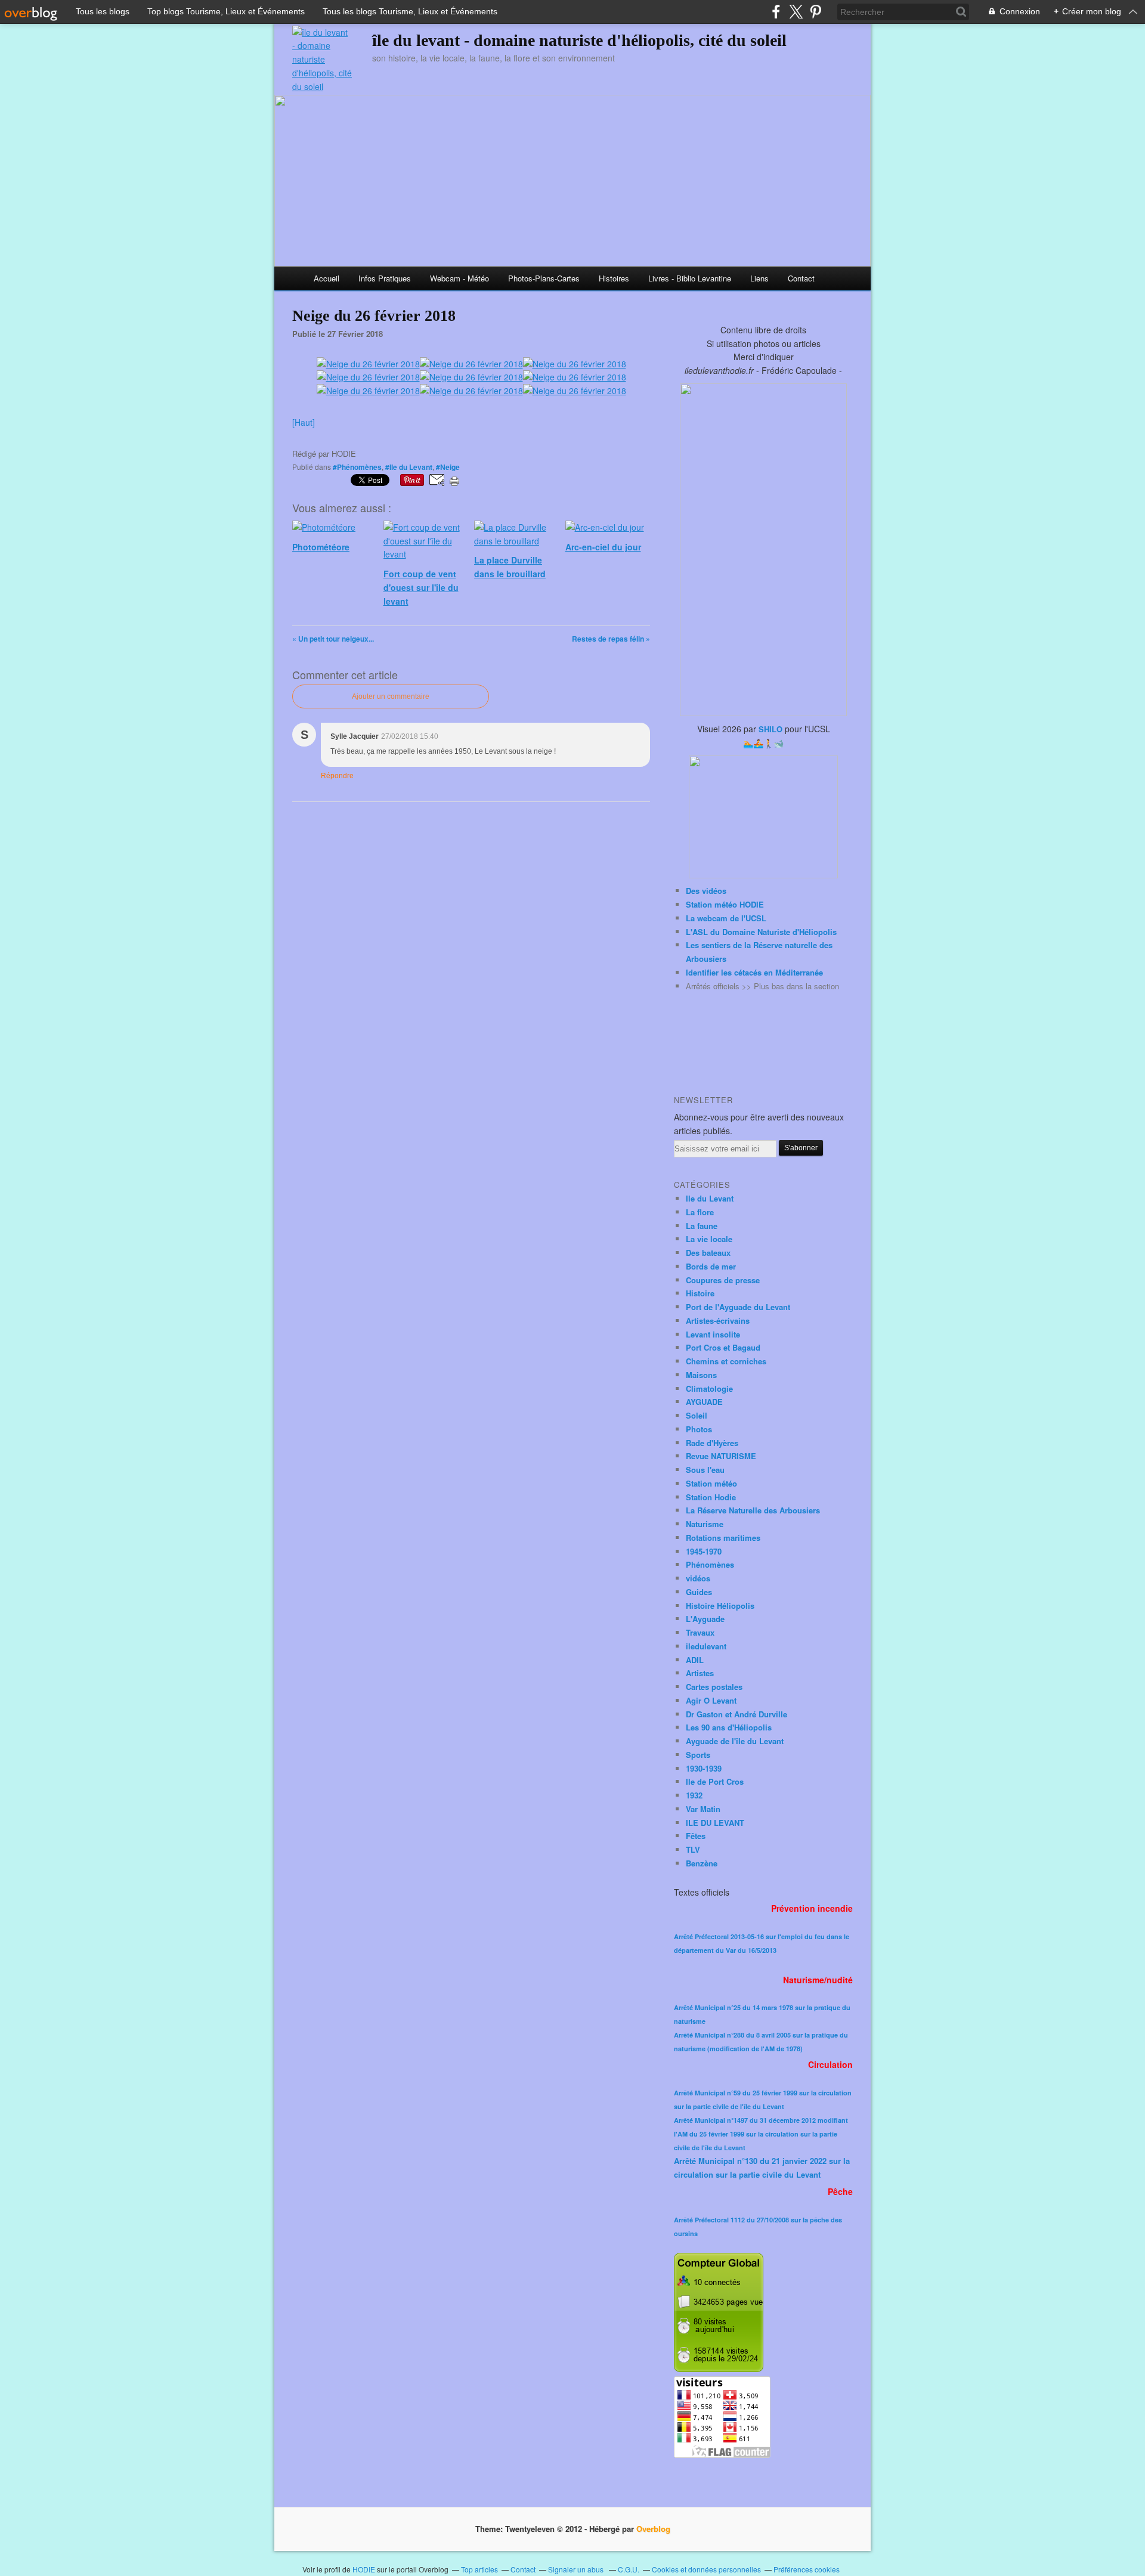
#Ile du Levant (409, 467)
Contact (801, 278)
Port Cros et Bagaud (723, 1347)
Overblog (653, 2529)
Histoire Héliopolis (720, 1606)
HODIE (364, 2569)
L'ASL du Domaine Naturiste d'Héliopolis (761, 932)
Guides (699, 1592)
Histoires (614, 278)
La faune (702, 1226)
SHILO (770, 729)
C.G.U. (629, 2569)
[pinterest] (816, 12)
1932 (694, 1795)
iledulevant (706, 1646)
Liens (759, 278)
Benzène (702, 1863)
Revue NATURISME (721, 1456)
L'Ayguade (705, 1619)
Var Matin (703, 1809)
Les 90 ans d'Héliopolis (729, 1727)
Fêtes (696, 1836)
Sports (698, 1755)
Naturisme (705, 1524)
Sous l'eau (705, 1470)
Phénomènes (710, 1564)
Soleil (697, 1415)
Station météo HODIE (725, 904)
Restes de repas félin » (611, 639)
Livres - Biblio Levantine (690, 278)
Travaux (700, 1632)
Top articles (479, 2569)
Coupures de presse (723, 1280)
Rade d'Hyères (712, 1443)
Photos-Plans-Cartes (544, 278)
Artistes (700, 1673)
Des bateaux (708, 1253)
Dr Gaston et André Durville (736, 1714)
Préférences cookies (807, 2569)
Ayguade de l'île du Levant (735, 1741)
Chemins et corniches (726, 1361)
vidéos (698, 1578)
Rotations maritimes (723, 1538)
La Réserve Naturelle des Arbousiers (753, 1510)
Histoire (700, 1293)
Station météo (711, 1483)
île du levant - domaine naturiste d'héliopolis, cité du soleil (579, 40)
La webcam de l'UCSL (726, 918)
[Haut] (304, 422)
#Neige (448, 467)
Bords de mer (711, 1266)
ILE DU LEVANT (715, 1823)
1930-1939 (704, 1768)
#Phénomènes (357, 467)
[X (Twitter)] (796, 12)
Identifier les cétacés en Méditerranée (754, 972)
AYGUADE (704, 1402)
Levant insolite (713, 1334)
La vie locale (709, 1239)
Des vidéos (706, 891)
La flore (700, 1212)
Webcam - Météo (459, 278)
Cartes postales (714, 1687)
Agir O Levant (711, 1700)
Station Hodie (711, 1497)
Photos (699, 1429)
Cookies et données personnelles (706, 2569)
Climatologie (709, 1388)
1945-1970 (704, 1551)
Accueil (327, 278)
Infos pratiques (385, 278)
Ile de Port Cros (715, 1781)
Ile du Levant (710, 1198)
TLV (693, 1849)
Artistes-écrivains (718, 1320)
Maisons (701, 1375)
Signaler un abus (577, 2569)
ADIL (695, 1660)
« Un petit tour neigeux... (333, 639)
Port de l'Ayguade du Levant (738, 1307)
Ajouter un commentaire (391, 696)
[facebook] (776, 12)
